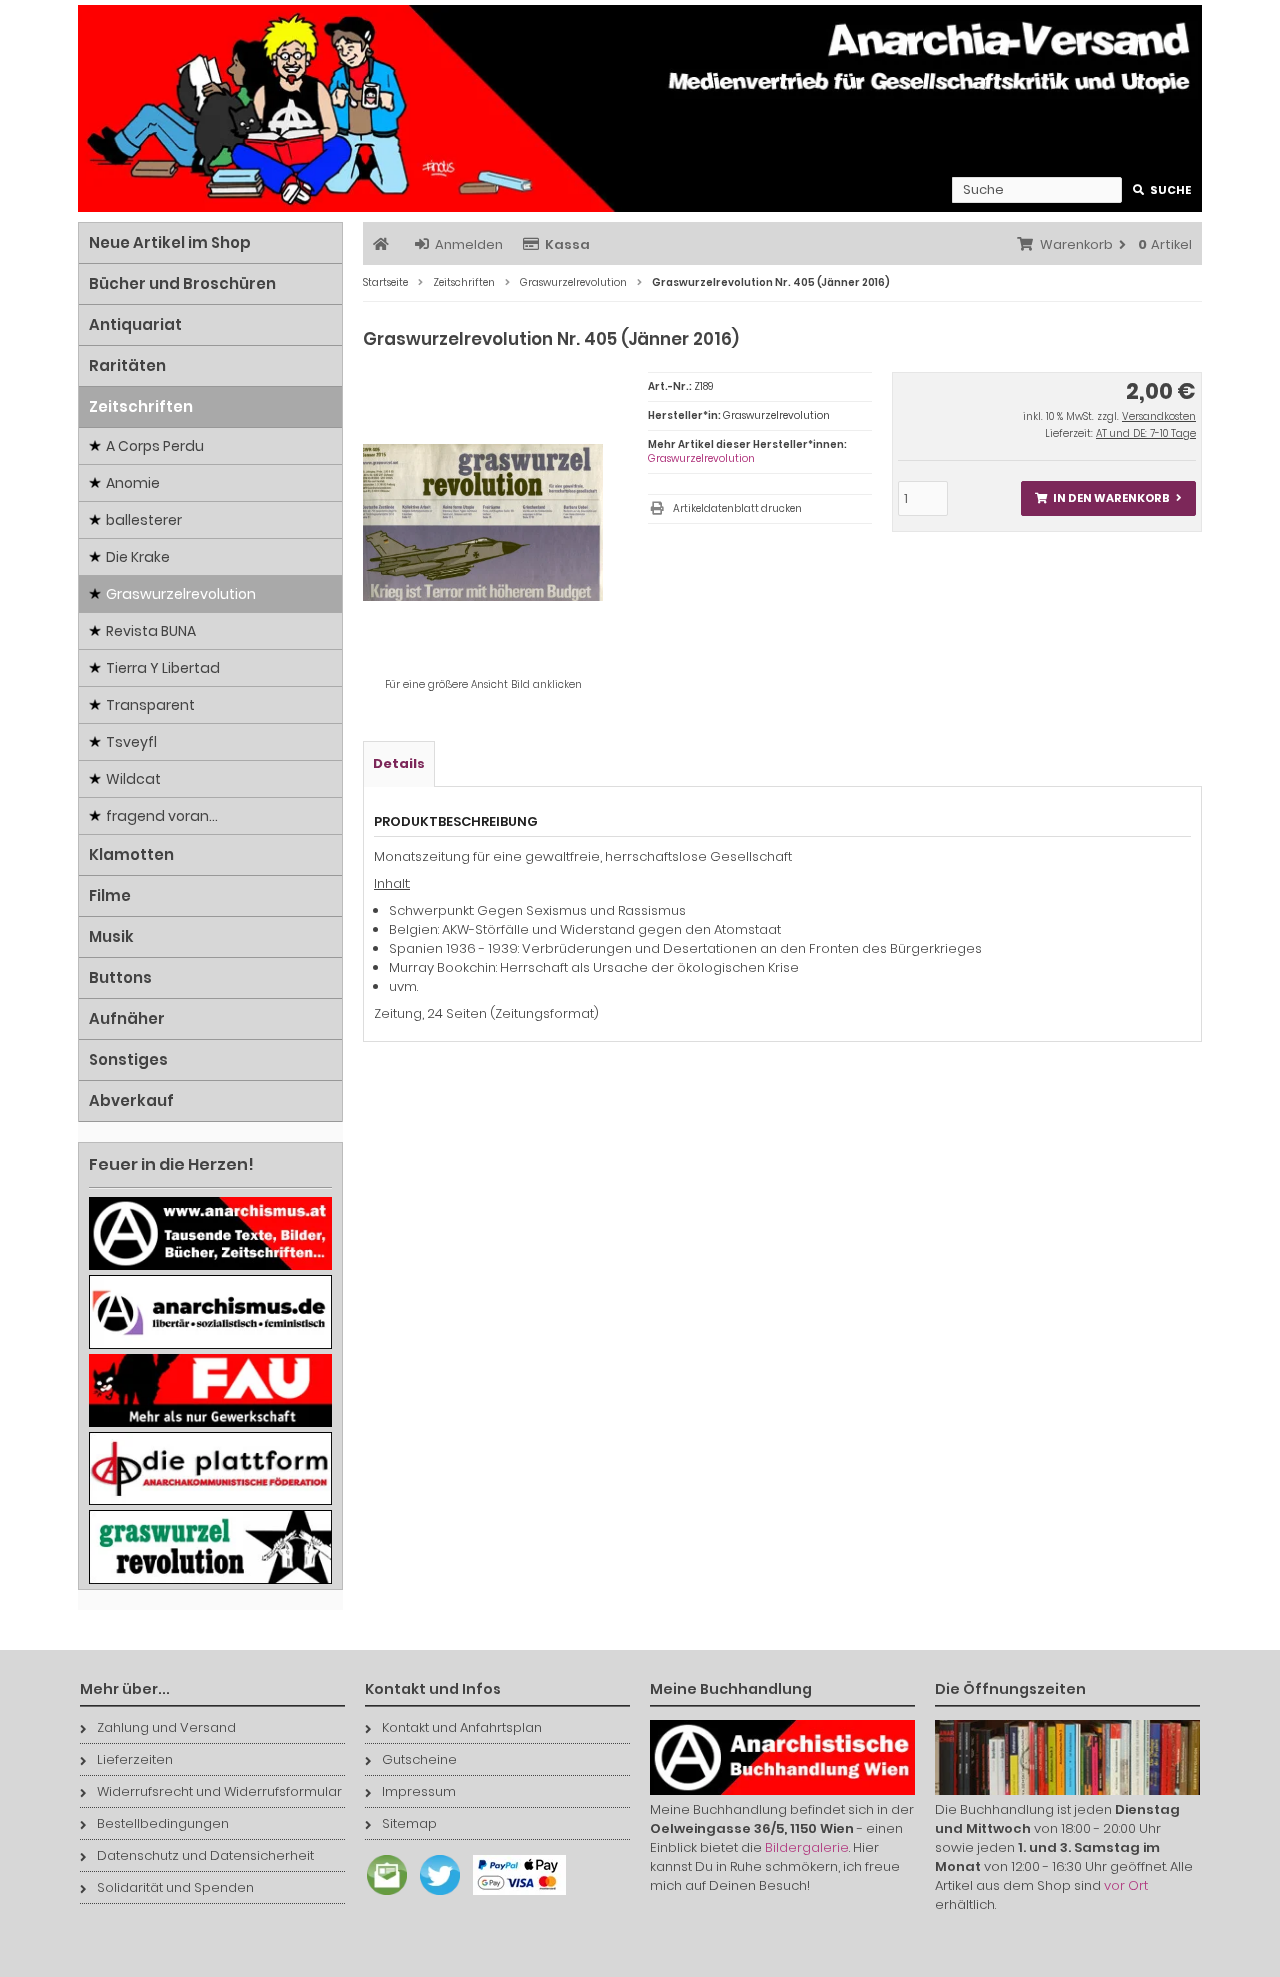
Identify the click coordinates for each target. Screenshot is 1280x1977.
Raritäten (127, 365)
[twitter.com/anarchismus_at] (435, 1895)
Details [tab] (399, 763)
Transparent (150, 705)
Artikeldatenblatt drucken (737, 508)
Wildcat (133, 779)
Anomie (133, 483)
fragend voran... (162, 816)
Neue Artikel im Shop (170, 242)
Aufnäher (127, 1018)
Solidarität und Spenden (175, 1887)
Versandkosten (1159, 416)
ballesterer (144, 520)
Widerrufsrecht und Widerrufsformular (219, 1791)
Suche (1162, 190)
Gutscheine (419, 1759)
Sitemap (409, 1823)
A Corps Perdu (155, 446)
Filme (110, 895)
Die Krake (138, 557)
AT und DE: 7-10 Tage (1146, 433)
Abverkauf (131, 1100)
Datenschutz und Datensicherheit (205, 1855)
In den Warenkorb (1108, 498)
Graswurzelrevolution (701, 458)
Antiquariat (135, 324)
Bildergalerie (807, 1847)
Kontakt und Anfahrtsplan (462, 1727)
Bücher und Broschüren (182, 283)
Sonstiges (128, 1059)
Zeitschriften (141, 406)
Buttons (120, 977)
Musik (111, 936)
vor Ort (1126, 1885)
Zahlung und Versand (166, 1727)
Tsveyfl (131, 742)
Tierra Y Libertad (163, 668)
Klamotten (131, 854)
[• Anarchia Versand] (640, 108)
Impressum (419, 1791)
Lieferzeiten (135, 1759)
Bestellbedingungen (163, 1823)
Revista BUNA (151, 631)
